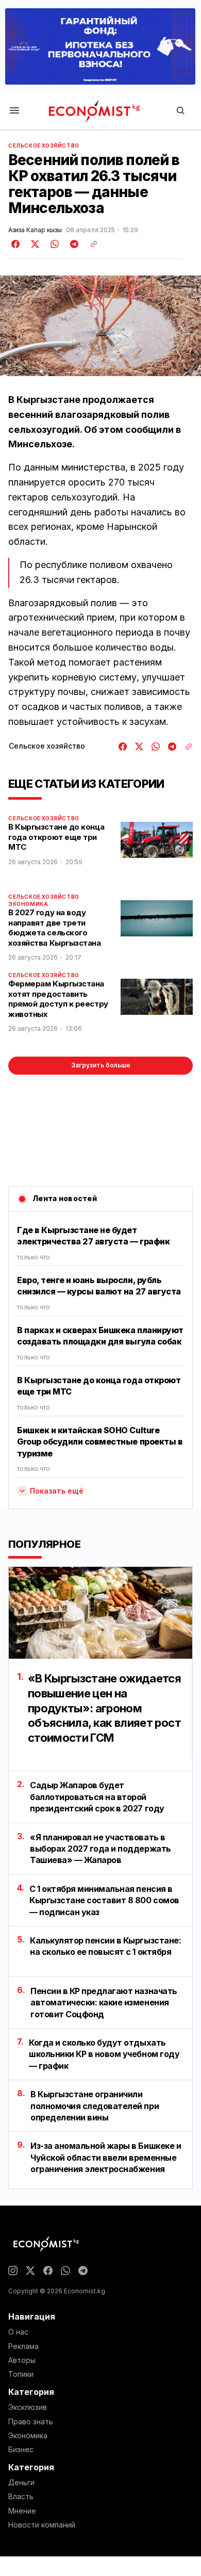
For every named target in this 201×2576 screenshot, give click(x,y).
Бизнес (21, 2450)
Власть (21, 2497)
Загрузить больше (101, 1065)
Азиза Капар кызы (35, 230)
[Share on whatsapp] (53, 244)
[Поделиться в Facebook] (16, 244)
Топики (21, 2374)
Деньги (21, 2483)
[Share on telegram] (73, 244)
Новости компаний (42, 2525)
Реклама (23, 2346)
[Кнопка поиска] (180, 111)
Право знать (31, 2422)
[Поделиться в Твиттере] (33, 244)
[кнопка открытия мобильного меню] (14, 111)
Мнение (22, 2511)
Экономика (28, 904)
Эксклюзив (28, 2407)
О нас (18, 2332)
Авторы (22, 2360)
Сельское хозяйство (44, 145)
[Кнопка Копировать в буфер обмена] (90, 244)
